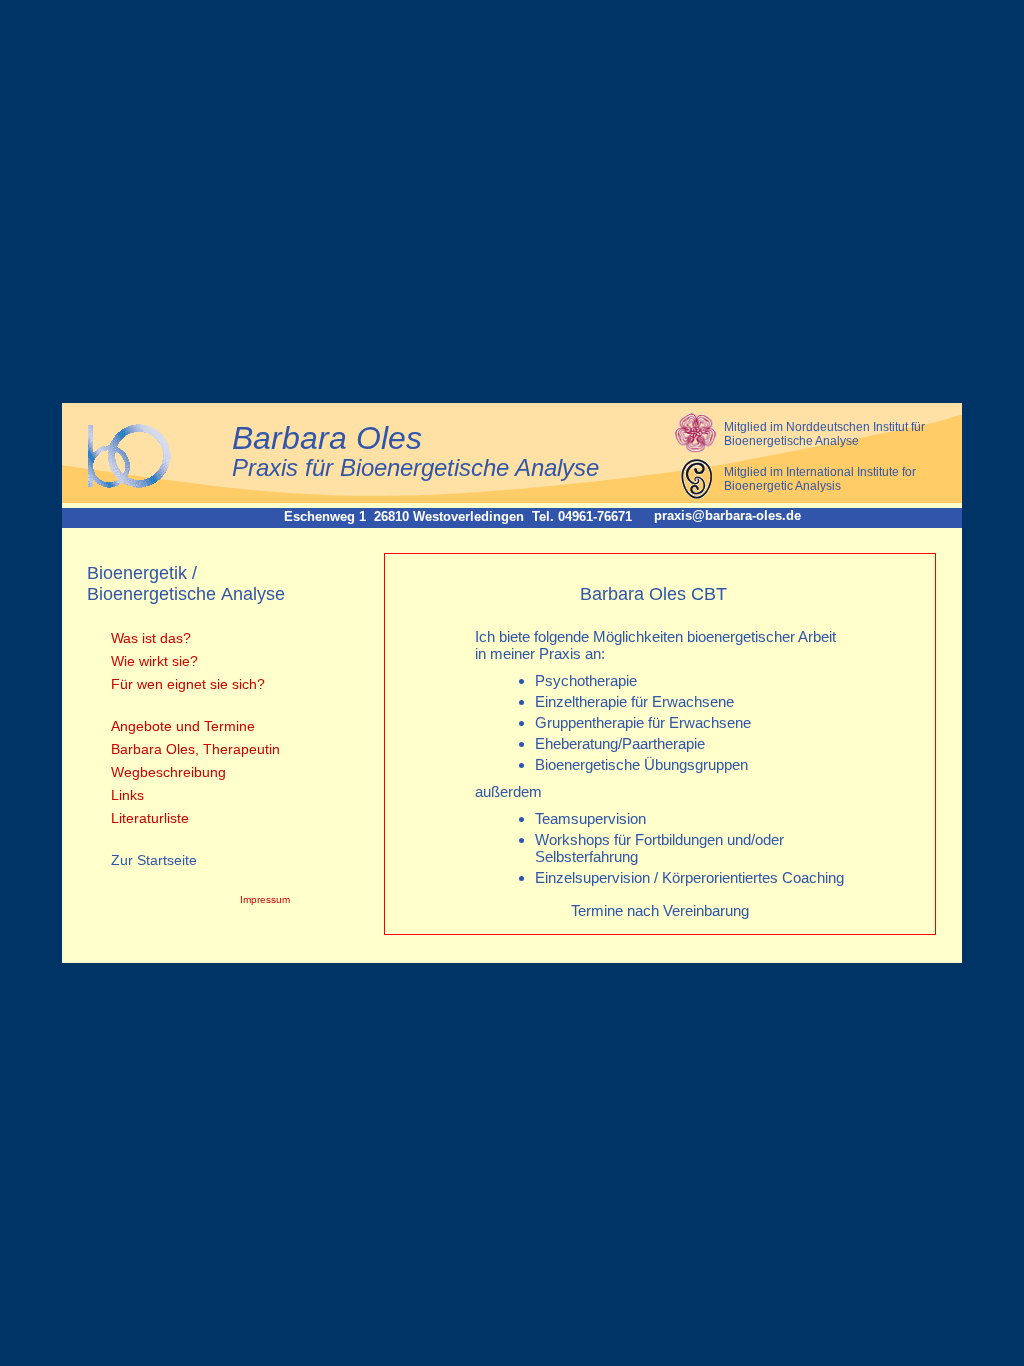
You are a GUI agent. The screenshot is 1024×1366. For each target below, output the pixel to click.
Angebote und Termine (181, 726)
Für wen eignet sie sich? (186, 684)
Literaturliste (148, 818)
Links (125, 795)
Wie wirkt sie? (152, 661)
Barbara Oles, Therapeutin (193, 749)
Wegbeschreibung (166, 772)
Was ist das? (149, 638)
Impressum (265, 899)
